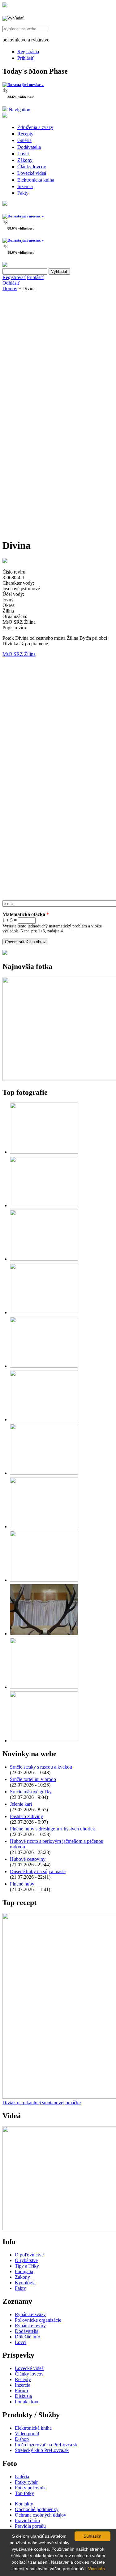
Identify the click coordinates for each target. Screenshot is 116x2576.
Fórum (21, 2391)
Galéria (24, 140)
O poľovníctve (29, 2255)
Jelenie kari (21, 1804)
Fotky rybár (26, 2482)
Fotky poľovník (30, 2488)
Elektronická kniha (36, 180)
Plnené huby (22, 1884)
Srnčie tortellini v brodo (33, 1779)
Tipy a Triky (27, 2266)
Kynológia (25, 2283)
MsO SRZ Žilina (19, 654)
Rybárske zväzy (30, 2314)
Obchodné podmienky (37, 2509)
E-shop (22, 2439)
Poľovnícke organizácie (38, 2320)
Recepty (25, 134)
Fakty (23, 193)
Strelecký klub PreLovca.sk (42, 2450)
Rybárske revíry (30, 2326)
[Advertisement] (58, 355)
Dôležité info (28, 2337)
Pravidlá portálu (30, 2526)
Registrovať (14, 277)
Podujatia (24, 2271)
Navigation (19, 110)
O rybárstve (26, 2260)
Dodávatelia (29, 147)
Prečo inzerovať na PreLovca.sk (46, 2445)
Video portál (27, 2434)
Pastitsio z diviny (26, 1816)
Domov (10, 288)
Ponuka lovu (27, 2402)
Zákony (25, 160)
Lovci (23, 154)
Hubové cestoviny (28, 1859)
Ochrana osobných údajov (41, 2515)
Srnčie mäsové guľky (31, 1792)
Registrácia (28, 52)
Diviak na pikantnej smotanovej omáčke (42, 2103)
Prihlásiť (26, 58)
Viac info (97, 2569)
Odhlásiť (11, 283)
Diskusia (23, 2396)
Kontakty (24, 2504)
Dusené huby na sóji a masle (38, 1871)
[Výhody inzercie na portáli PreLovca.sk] (5, 953)
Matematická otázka (26, 914)
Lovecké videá (32, 173)
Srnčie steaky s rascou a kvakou (41, 1767)
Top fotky (24, 2493)
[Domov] (5, 6)
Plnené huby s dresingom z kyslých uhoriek (52, 1829)
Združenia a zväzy (35, 127)
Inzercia (25, 186)
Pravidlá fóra (27, 2520)
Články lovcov (32, 167)
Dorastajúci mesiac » (26, 85)
